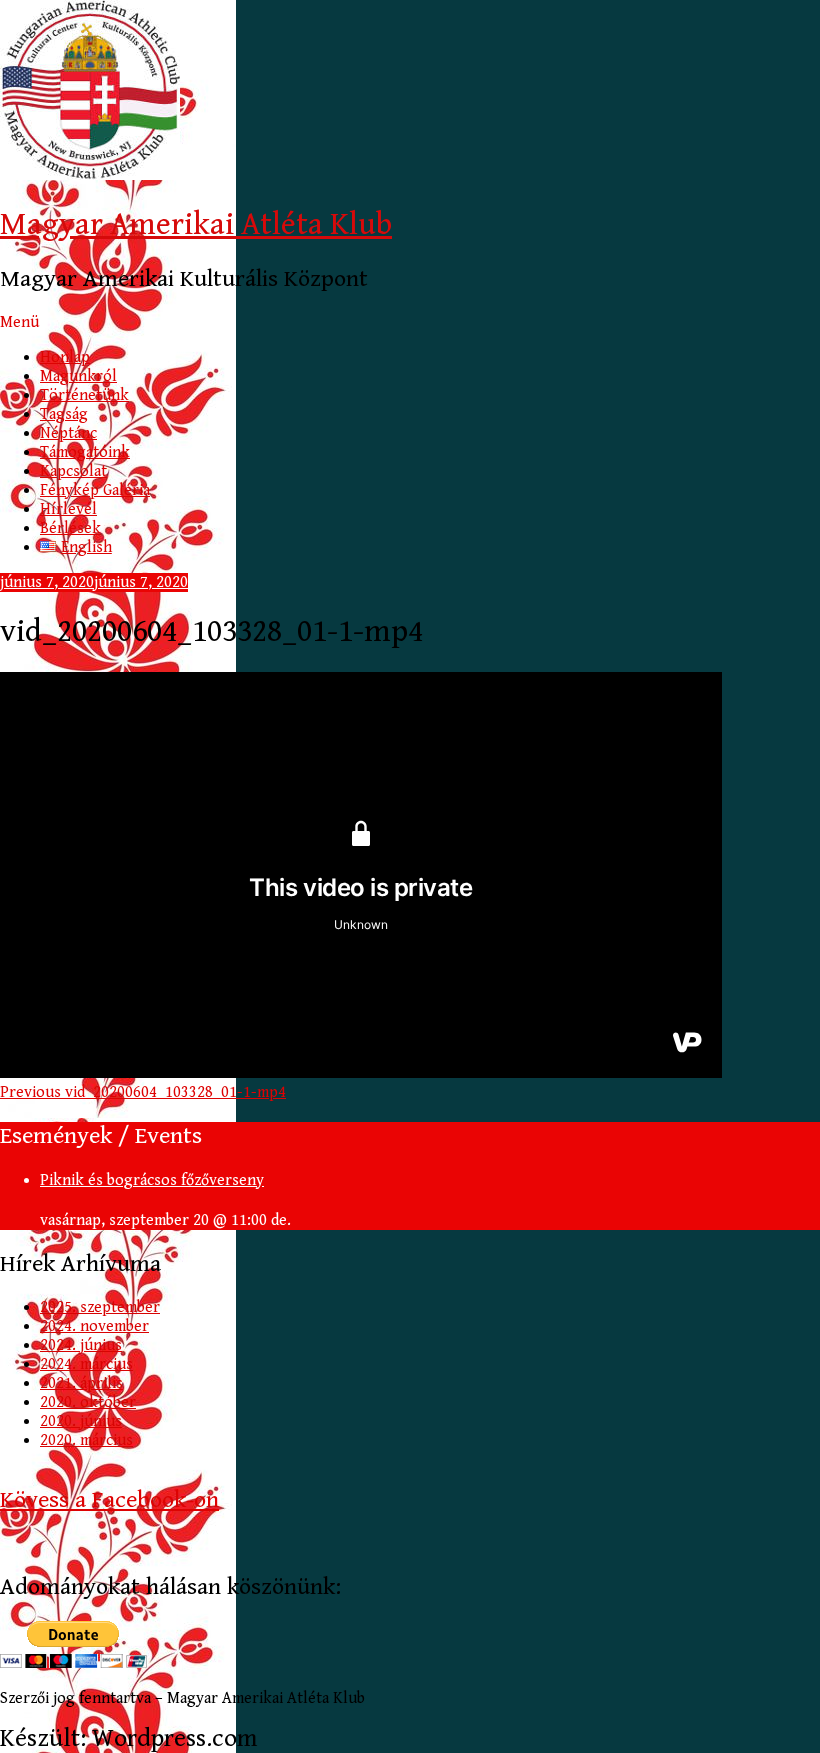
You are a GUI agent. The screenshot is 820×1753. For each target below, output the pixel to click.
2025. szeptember (100, 1307)
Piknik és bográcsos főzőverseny (152, 1180)
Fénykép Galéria (95, 490)
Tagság (64, 414)
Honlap (65, 357)
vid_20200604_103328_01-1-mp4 (143, 1092)
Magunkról (78, 376)
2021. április (81, 1383)
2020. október (88, 1402)
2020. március (86, 1440)
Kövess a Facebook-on (109, 1500)
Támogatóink (85, 452)
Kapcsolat (73, 471)
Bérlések (70, 528)
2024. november (94, 1326)
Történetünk (84, 395)
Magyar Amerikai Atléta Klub (196, 224)
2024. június (81, 1345)
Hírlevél (68, 509)
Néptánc (68, 433)
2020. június (81, 1421)
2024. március (86, 1364)
